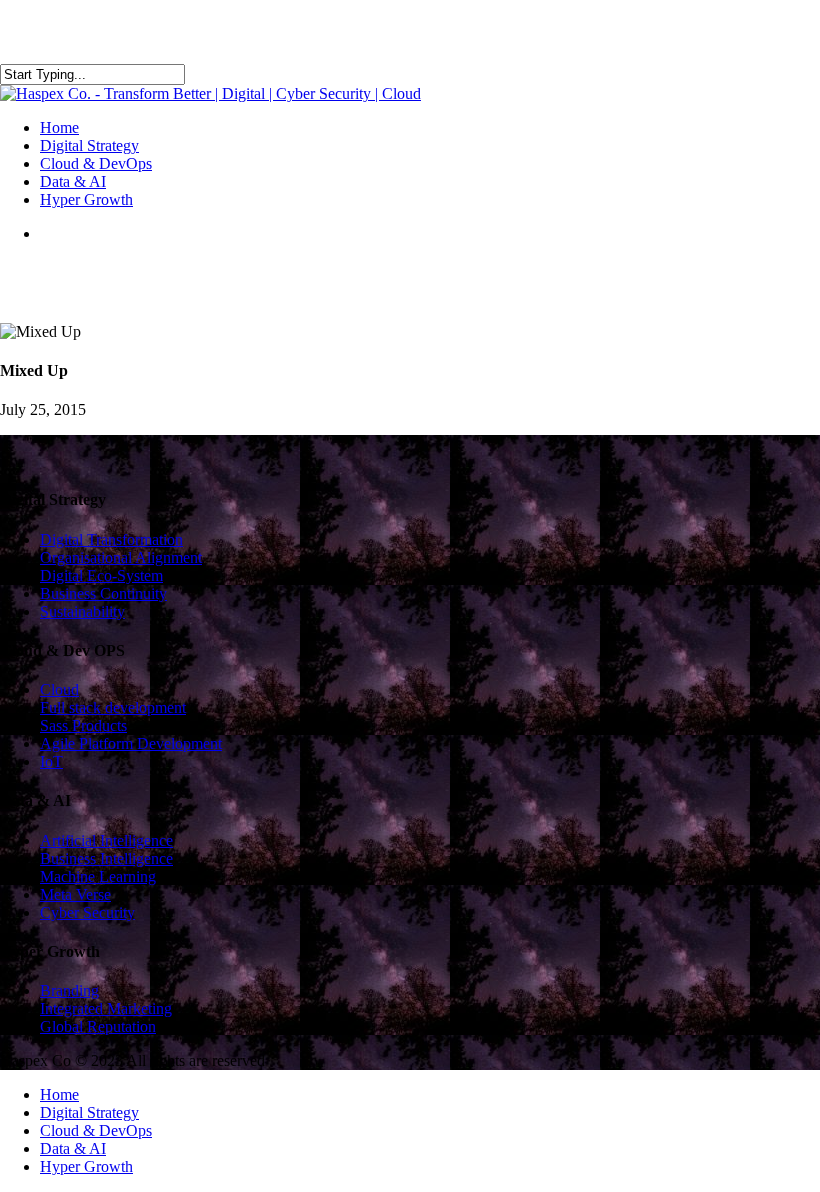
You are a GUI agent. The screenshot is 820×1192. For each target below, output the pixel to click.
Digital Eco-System (101, 575)
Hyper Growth (86, 1166)
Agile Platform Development (131, 743)
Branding (69, 990)
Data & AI (73, 1148)
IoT (51, 761)
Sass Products (83, 725)
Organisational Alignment (121, 557)
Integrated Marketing (106, 1008)
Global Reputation (98, 1026)
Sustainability (82, 611)
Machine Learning (98, 876)
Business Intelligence (106, 858)
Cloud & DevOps (96, 1130)
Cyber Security (87, 912)
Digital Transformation (111, 539)
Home (59, 1094)
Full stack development (113, 707)
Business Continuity (103, 593)
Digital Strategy (89, 1112)
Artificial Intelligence (106, 840)
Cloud (59, 689)
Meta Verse (75, 894)
